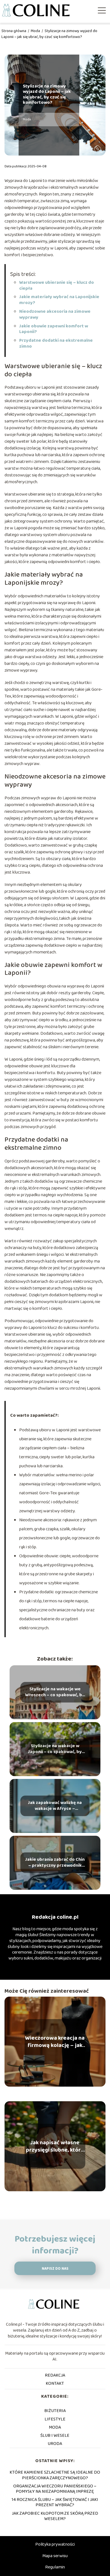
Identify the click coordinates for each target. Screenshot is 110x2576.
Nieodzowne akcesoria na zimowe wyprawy (55, 314)
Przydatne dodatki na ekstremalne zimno (56, 343)
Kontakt (55, 2383)
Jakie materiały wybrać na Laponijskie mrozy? (59, 300)
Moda (36, 31)
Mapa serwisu (55, 2556)
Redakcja (55, 2375)
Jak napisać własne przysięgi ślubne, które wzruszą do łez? (55, 2146)
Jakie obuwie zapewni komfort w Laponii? (54, 329)
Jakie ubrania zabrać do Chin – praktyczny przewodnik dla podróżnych (55, 1863)
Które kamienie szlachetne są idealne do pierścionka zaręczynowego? (55, 2475)
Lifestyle (55, 2419)
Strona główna (14, 31)
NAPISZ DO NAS (55, 2269)
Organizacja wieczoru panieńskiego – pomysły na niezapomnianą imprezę (55, 2489)
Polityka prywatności (55, 2544)
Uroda (55, 2444)
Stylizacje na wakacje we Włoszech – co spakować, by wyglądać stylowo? (55, 1692)
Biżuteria (55, 2411)
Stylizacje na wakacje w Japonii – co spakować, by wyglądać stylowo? (55, 1749)
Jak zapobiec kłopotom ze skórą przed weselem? (55, 2516)
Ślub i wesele (55, 2436)
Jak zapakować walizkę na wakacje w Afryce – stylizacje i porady (55, 1806)
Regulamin (55, 2567)
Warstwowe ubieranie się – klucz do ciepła (57, 285)
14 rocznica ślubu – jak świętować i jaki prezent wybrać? (55, 2502)
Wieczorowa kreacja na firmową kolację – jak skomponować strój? (55, 2042)
